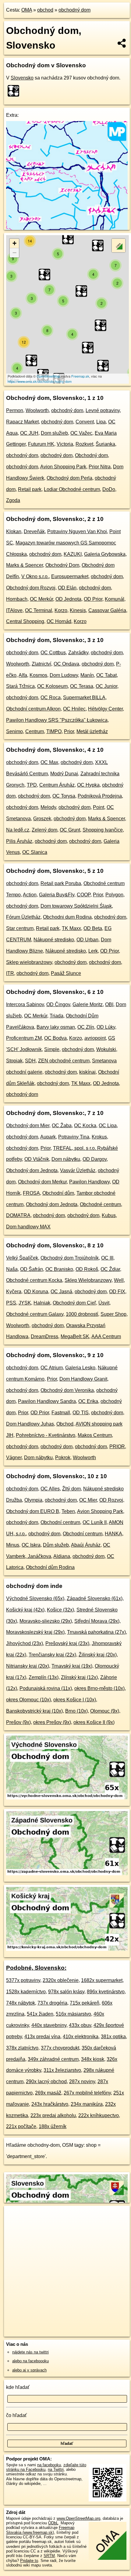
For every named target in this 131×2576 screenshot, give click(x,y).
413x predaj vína (42, 2037)
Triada (57, 1016)
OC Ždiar (110, 1269)
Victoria (65, 444)
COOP (84, 895)
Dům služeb (56, 1545)
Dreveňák (34, 531)
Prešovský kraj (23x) (67, 1643)
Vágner (14, 1458)
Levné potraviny (103, 410)
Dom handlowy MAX (28, 1227)
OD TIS (81, 1413)
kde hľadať (18, 2387)
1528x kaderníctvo (26, 1992)
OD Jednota (68, 599)
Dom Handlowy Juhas (30, 1424)
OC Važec (81, 433)
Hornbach (17, 599)
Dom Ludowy (64, 675)
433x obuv (80, 2025)
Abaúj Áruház (86, 1545)
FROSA (31, 1193)
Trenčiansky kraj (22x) (52, 1655)
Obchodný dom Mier (28, 1126)
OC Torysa (64, 796)
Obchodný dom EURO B (33, 1511)
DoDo (109, 489)
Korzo (61, 610)
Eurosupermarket (70, 576)
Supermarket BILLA (84, 698)
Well (119, 1280)
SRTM (49, 2556)
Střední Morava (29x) (97, 1621)
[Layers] (119, 245)
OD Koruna (36, 1292)
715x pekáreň (85, 2003)
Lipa (101, 422)
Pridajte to (29, 2561)
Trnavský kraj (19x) (72, 1666)
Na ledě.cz (18, 830)
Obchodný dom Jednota (32, 1170)
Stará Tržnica (20, 686)
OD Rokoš (87, 1269)
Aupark (48, 1137)
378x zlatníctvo (22, 2048)
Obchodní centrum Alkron (33, 709)
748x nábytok (21, 2003)
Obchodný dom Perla (69, 478)
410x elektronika (81, 2037)
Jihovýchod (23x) (25, 1643)
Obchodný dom (91, 455)
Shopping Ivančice (103, 830)
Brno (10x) (76, 1711)
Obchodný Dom (62, 565)
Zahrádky (78, 653)
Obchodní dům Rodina (50, 1567)
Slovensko (22, 78)
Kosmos (38, 675)
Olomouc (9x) (105, 1711)
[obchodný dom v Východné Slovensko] (67, 1798)
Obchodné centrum (100, 1204)
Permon (15, 410)
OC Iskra (31, 1545)
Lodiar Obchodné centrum (72, 489)
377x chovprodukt (60, 2048)
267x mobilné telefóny (87, 2093)
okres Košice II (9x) (94, 1722)
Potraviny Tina (74, 1137)
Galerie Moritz (88, 1004)
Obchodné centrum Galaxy (35, 1314)
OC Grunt (70, 830)
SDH (30, 1061)
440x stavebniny (49, 2025)
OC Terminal (39, 610)
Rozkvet (84, 444)
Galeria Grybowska (105, 554)
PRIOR (117, 1447)
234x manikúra (87, 2104)
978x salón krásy (66, 1992)
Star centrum (20, 928)
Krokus (99, 1137)
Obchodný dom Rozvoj (31, 588)
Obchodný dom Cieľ (74, 1303)
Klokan (14, 531)
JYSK (25, 1303)
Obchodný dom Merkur (42, 1182)
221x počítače (21, 2126)
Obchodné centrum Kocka (34, 1280)
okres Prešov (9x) (52, 1722)
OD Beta (93, 928)
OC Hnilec (74, 709)
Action (30, 895)
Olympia (33, 1500)
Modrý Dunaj (64, 774)
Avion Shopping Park (63, 467)
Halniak (42, 1303)
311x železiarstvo (62, 2070)
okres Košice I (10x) (75, 1700)
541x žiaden (40, 2014)
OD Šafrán (32, 1269)
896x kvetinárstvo (106, 1992)
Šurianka (105, 444)
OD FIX (117, 1292)
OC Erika (88, 1401)
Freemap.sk (80, 376)
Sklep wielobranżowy (29, 962)
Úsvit (104, 1303)
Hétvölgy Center (105, 709)
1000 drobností (82, 1314)
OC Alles (50, 1489)
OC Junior (106, 686)
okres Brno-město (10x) (99, 1688)
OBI (109, 1004)
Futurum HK (41, 444)
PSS (11, 1303)
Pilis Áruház (19, 841)
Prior (69, 731)
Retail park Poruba (61, 883)
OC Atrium (52, 1368)
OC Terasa (82, 686)
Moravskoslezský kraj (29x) (35, 1632)
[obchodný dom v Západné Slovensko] (67, 1874)
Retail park (30, 489)
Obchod (65, 1424)
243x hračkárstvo (50, 2104)
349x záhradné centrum (53, 2059)
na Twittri (56, 2469)
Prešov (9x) (18, 1722)
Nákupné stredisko (54, 940)
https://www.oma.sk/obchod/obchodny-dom (40, 381)
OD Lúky (106, 1027)
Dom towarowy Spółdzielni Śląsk (76, 906)
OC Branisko (59, 1269)
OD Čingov (58, 1004)
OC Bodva (55, 1038)
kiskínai (87, 1072)
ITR (10, 973)
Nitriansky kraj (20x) (28, 1666)
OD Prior (93, 599)
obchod (45, 10)
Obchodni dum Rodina (67, 917)
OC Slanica (35, 852)
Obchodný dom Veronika (67, 1390)
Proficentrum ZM (24, 1038)
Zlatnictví (41, 664)
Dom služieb (54, 433)
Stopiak (14, 1061)
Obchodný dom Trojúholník (70, 1258)
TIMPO (54, 731)
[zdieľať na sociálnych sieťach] (122, 43)
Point (99, 807)
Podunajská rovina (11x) (46, 1688)
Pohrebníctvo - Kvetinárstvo (46, 1435)
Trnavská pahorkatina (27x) (96, 1632)
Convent (85, 422)
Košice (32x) (60, 1610)
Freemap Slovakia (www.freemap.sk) (40, 2530)
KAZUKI (73, 554)
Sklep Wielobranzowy (88, 1280)
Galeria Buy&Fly (57, 895)
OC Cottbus (53, 653)
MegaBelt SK (75, 1336)
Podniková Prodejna (100, 796)
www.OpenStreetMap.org (78, 2518)
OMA (27, 10)
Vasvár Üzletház (78, 1170)
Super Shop (113, 1314)
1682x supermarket (102, 1980)
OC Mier (88, 1500)
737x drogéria (52, 2003)
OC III (107, 1258)
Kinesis (78, 610)
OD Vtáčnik (37, 1159)
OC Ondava (66, 664)
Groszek (42, 819)
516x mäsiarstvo (73, 2014)
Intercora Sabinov (25, 1004)
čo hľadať (16, 2415)
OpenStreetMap (48, 376)
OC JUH (29, 433)
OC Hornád (59, 621)
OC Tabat (106, 675)
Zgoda (13, 500)
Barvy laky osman (56, 1027)
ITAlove (14, 610)
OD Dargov (95, 1159)
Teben (68, 1511)
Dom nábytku (66, 1159)
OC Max (49, 762)
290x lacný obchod (46, 2081)
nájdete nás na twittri (30, 2352)
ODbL (53, 2523)
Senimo (14, 731)
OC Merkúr (41, 599)
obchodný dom (74, 10)
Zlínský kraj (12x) (79, 1677)
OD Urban (87, 940)
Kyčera (14, 1292)
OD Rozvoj (111, 1500)
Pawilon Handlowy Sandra (47, 1401)
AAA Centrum (106, 1336)
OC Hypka (88, 785)
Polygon (114, 895)
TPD (32, 785)
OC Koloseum (52, 686)
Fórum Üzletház (23, 917)
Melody (48, 807)
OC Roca (51, 698)
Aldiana (62, 1556)
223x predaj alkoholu (53, 2115)
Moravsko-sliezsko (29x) (46, 1621)
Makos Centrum (95, 1435)
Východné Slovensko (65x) (35, 1598)
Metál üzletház (92, 731)
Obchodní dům (58, 1193)
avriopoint (95, 1038)
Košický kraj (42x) (25, 1610)
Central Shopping (25, 621)
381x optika (113, 2037)
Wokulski (106, 1049)
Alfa (23, 675)
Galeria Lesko (80, 1368)
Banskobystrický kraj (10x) (34, 1711)
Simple (52, 1049)
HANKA (113, 1534)
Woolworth (37, 410)
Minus (13, 1545)
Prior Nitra (100, 467)
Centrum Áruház (57, 785)
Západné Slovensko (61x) (95, 1598)
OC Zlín (86, 1027)
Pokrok (63, 1458)
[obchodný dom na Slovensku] (15, 91)
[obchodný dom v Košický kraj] (67, 1949)
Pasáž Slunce (66, 973)
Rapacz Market (22, 422)
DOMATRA (18, 1215)
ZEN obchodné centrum (64, 1061)
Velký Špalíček (22, 1258)
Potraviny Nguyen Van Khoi (77, 531)
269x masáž (48, 2093)
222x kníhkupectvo (99, 2115)
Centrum (35, 731)
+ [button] (14, 243)
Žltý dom (71, 1489)
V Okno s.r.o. (35, 576)
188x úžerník (53, 2126)
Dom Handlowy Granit (83, 1379)
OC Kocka (85, 1126)
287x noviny (82, 2081)
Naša (12, 1269)
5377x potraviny (23, 1980)
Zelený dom (44, 830)
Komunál (115, 599)
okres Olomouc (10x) (28, 1700)
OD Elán (67, 588)
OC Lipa (108, 1126)
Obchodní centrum (60, 1522)
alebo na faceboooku (30, 2361)
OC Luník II (95, 1522)
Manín (87, 675)
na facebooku (49, 2465)
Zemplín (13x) (44, 1677)
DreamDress (44, 1336)
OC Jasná (61, 1292)
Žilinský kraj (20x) (98, 1655)
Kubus (109, 1215)
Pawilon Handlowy (89, 1182)
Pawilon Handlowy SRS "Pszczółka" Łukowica (57, 720)
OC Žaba (62, 1126)
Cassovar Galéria (107, 610)
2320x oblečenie (61, 1980)
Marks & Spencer (25, 565)
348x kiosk (93, 2059)
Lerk (93, 951)
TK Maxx (71, 928)
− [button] (14, 253)
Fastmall (61, 1413)
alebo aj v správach (29, 2370)
